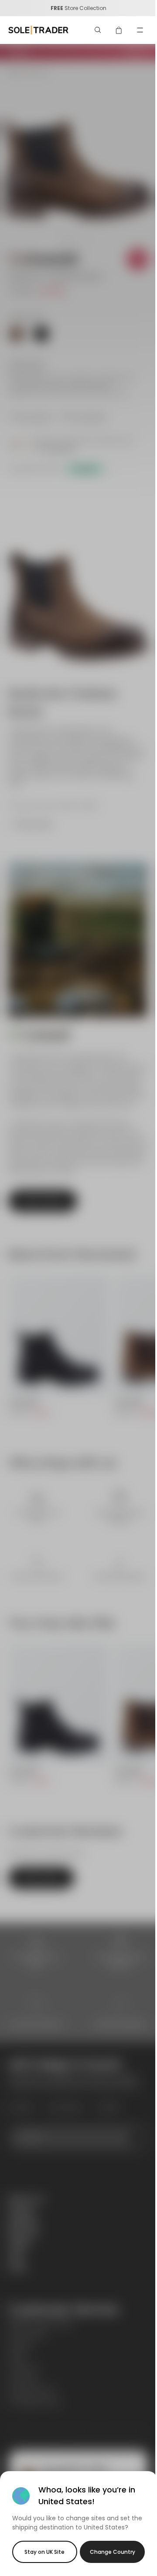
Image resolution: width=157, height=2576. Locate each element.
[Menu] (140, 30)
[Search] (98, 30)
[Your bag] (119, 30)
